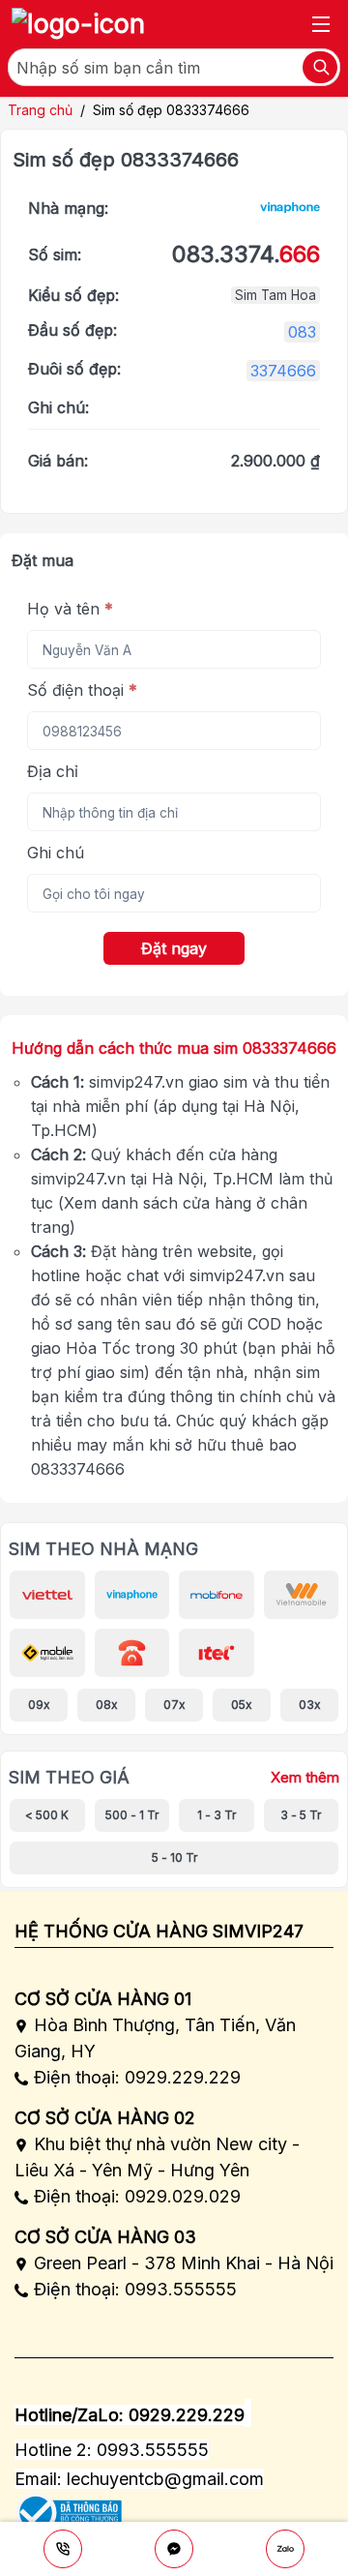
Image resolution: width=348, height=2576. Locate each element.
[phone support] (63, 2549)
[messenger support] (174, 2549)
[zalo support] (285, 2549)
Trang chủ (40, 110)
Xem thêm (305, 1778)
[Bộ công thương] (68, 2507)
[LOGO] (78, 24)
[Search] (320, 67)
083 (302, 332)
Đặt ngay (174, 948)
